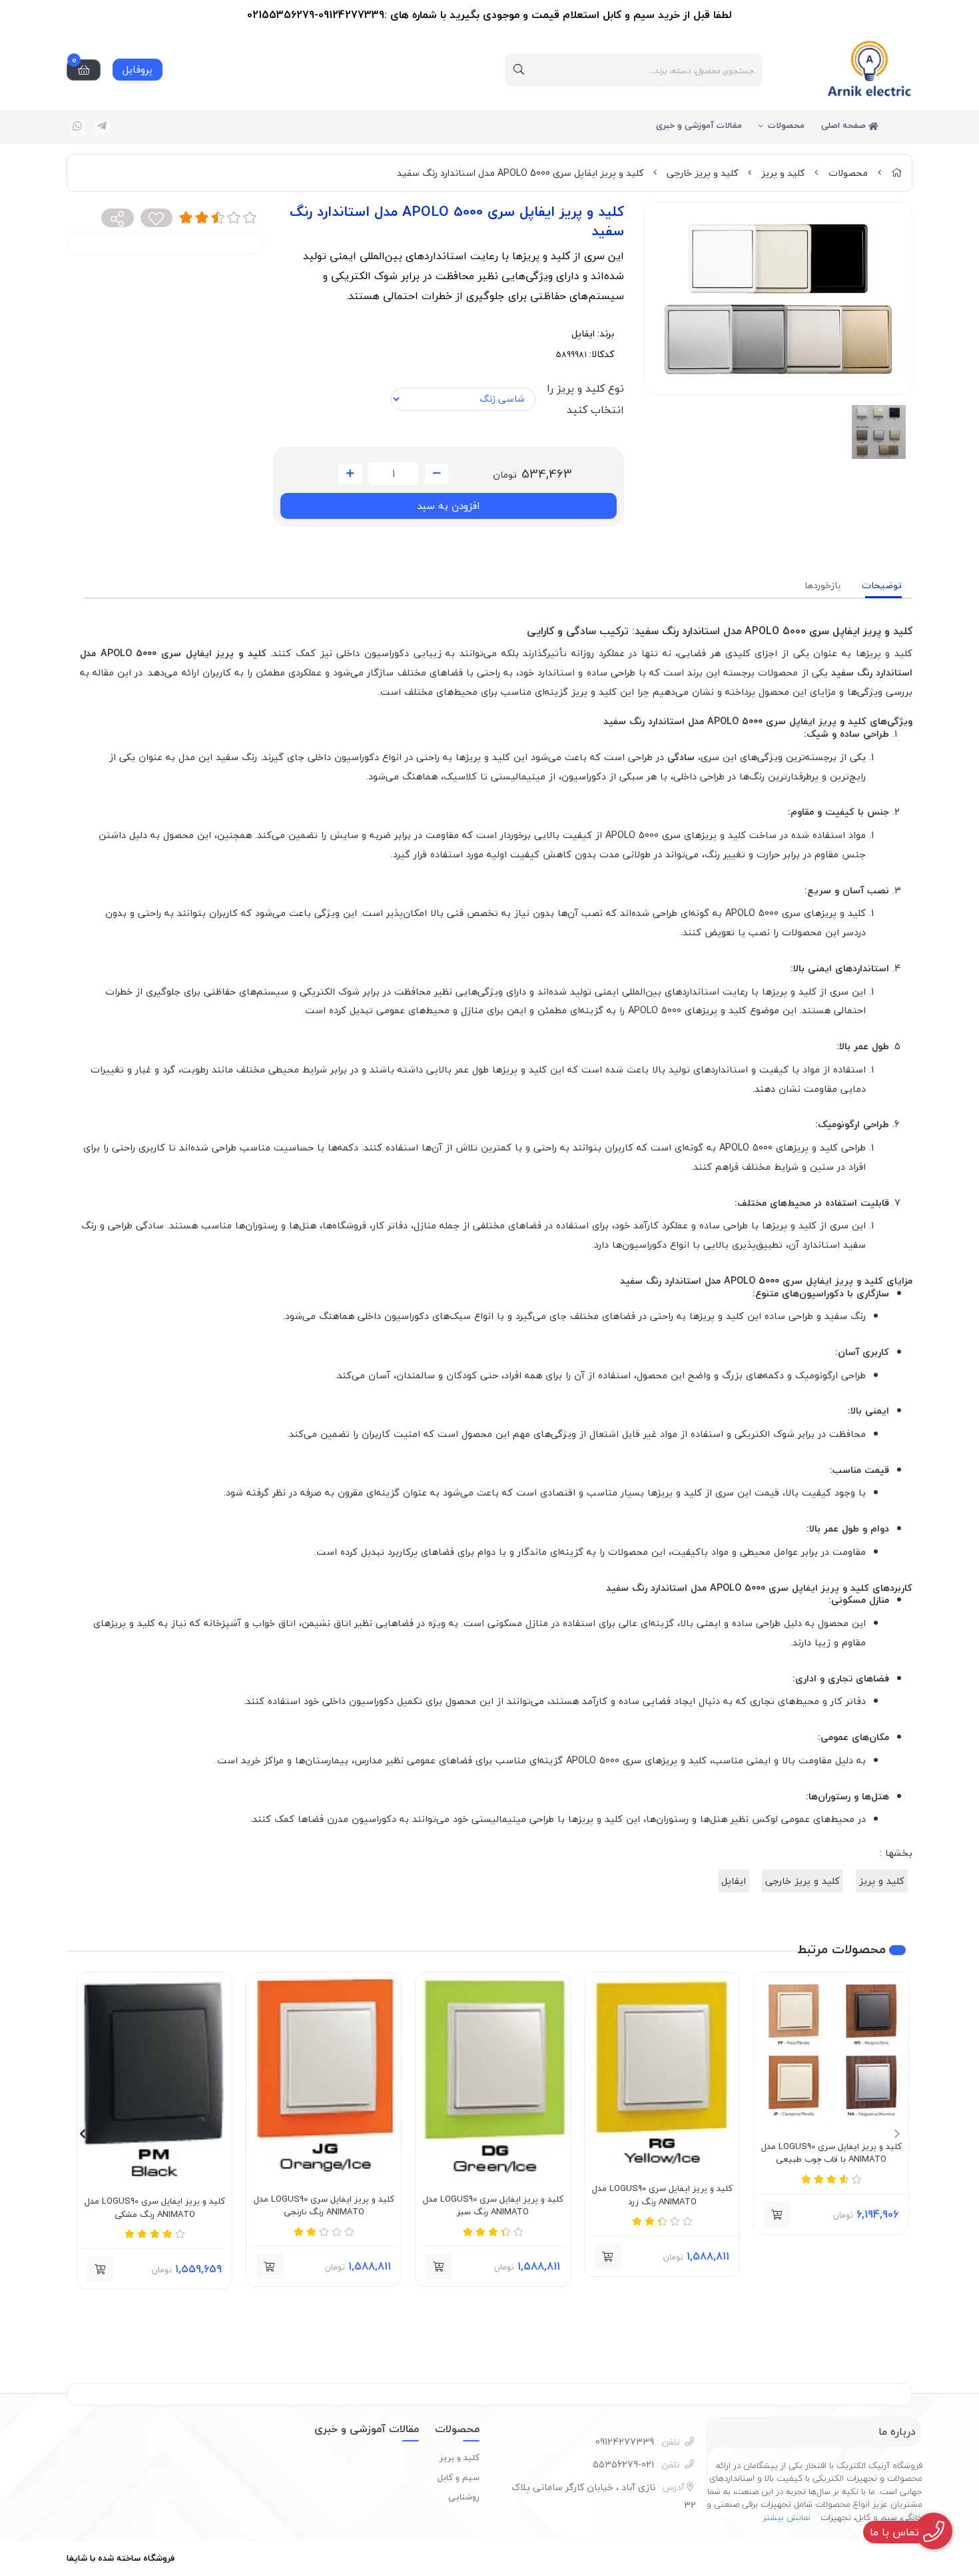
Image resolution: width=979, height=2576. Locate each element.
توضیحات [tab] (882, 585)
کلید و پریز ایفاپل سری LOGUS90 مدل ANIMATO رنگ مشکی (155, 2208)
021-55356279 (636, 2464)
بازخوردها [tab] (822, 585)
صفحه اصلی (845, 125)
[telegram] (102, 127)
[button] (897, 2134)
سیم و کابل (459, 2477)
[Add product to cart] (777, 2214)
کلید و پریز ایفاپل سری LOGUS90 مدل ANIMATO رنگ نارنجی (324, 2206)
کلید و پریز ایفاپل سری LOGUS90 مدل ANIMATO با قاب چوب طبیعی (831, 2153)
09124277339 (638, 2442)
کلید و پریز (783, 173)
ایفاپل (583, 333)
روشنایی (464, 2497)
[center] (519, 70)
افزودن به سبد (448, 506)
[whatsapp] (77, 127)
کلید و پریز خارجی (702, 173)
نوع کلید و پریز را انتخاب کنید (585, 399)
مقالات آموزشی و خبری (699, 125)
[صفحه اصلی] (896, 173)
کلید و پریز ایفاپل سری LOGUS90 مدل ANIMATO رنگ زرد (662, 2195)
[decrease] (437, 474)
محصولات (786, 125)
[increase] (350, 474)
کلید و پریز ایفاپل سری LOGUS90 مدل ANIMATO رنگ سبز (493, 2206)
